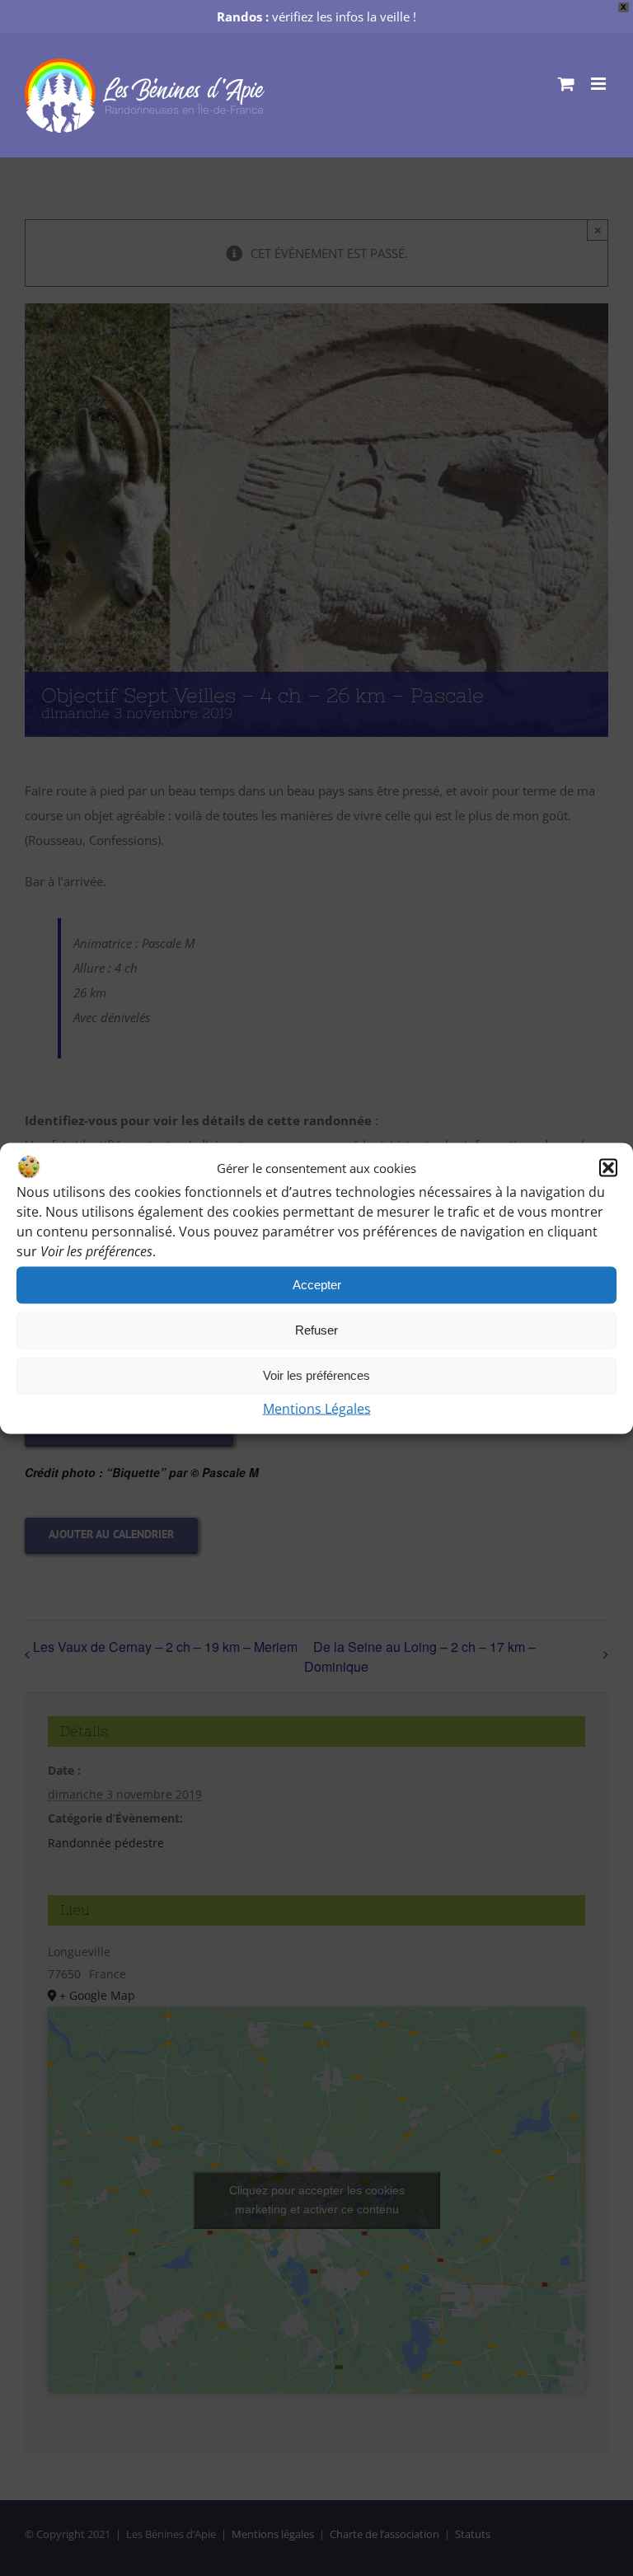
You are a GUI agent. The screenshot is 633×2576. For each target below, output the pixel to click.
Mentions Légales (317, 1408)
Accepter (317, 1285)
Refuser (316, 1330)
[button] (608, 1167)
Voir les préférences (316, 1375)
